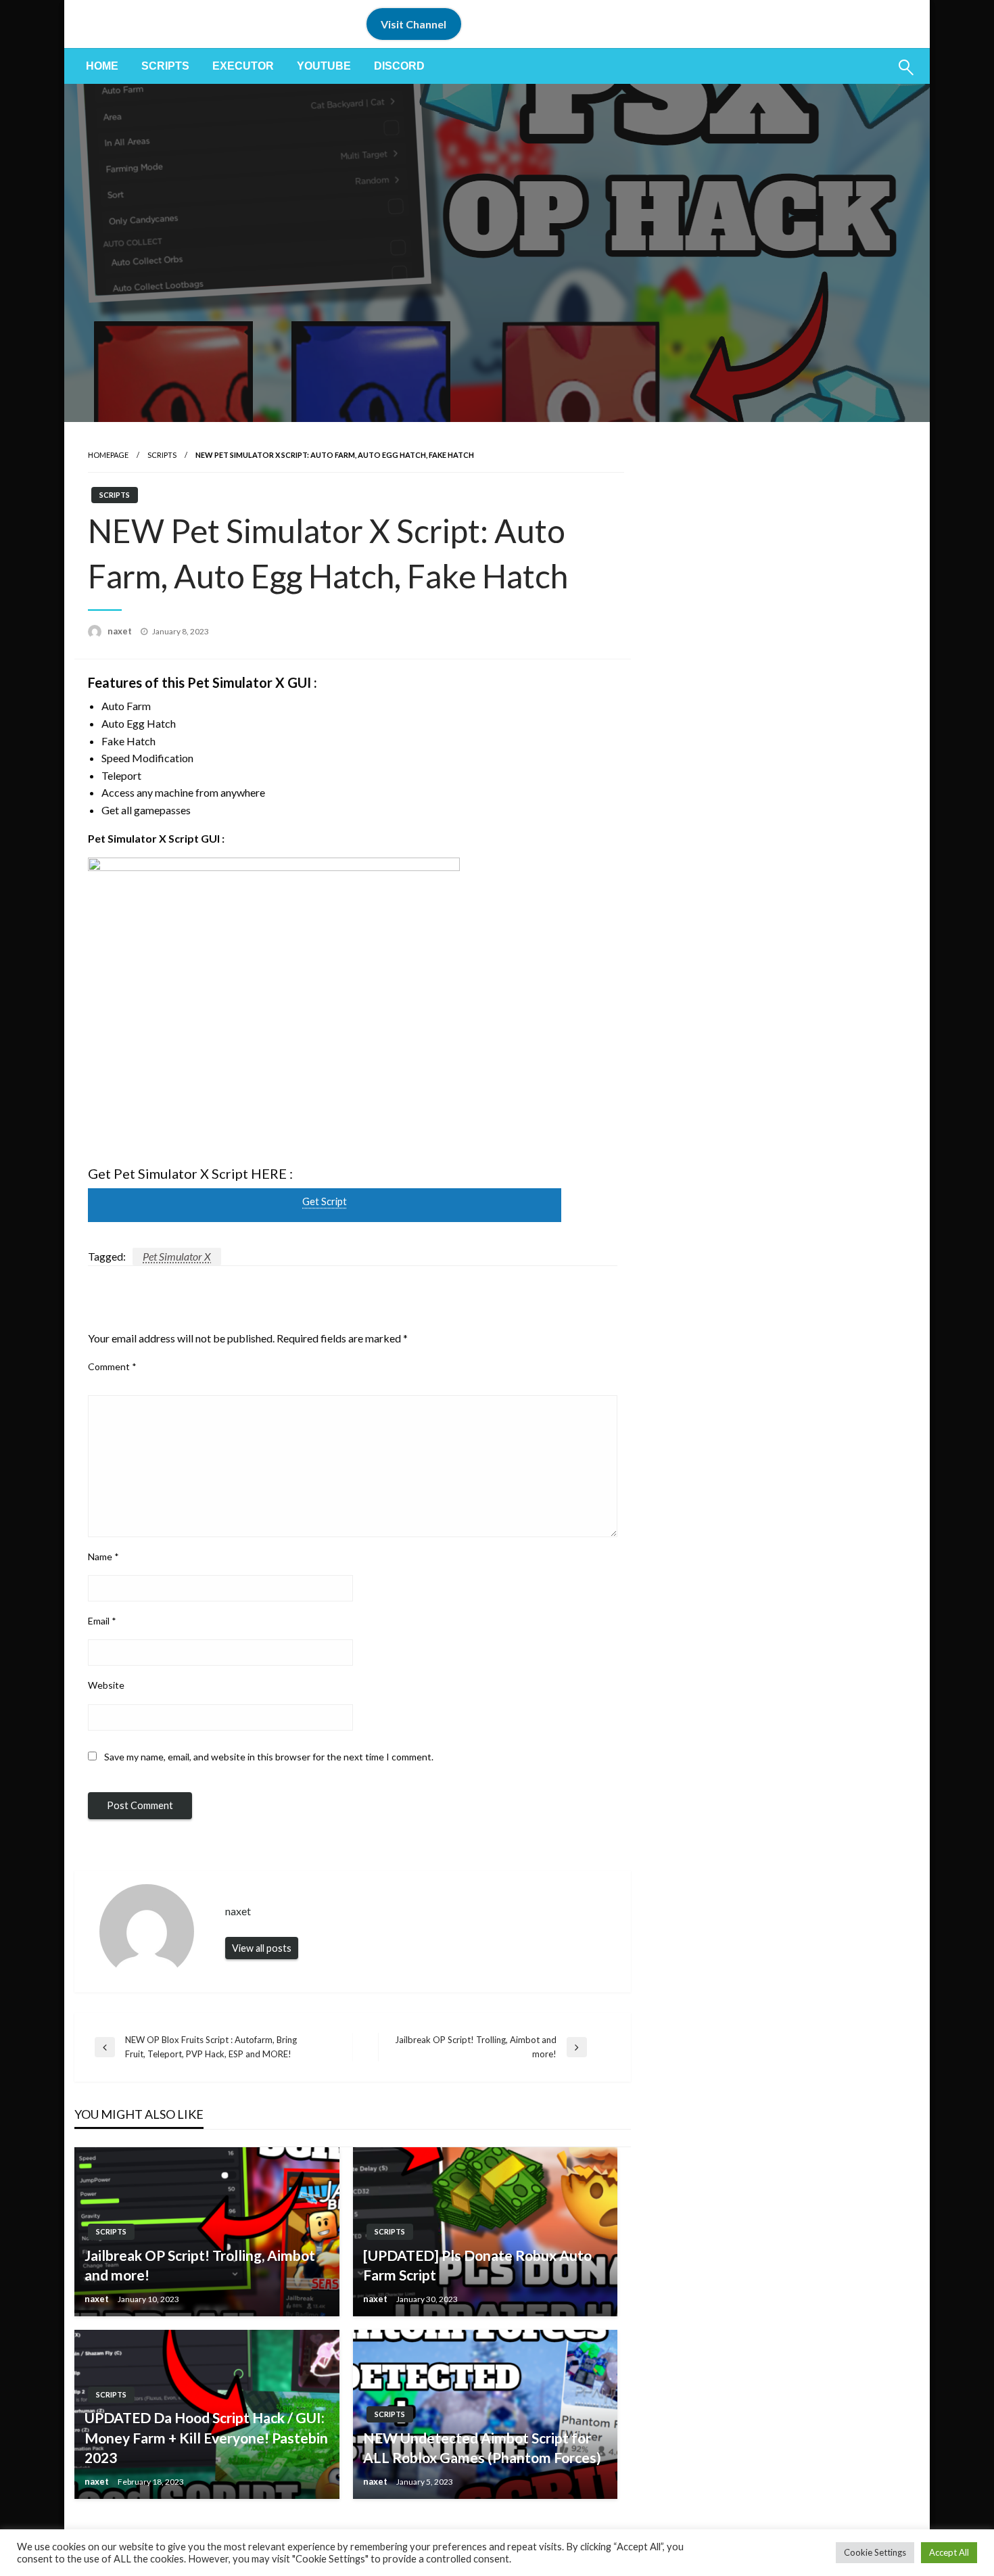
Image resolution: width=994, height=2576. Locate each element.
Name (103, 1556)
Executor (243, 66)
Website (106, 1685)
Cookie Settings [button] (875, 2552)
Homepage (108, 455)
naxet (121, 631)
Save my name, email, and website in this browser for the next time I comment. (269, 1757)
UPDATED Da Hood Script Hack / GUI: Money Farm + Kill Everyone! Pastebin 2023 (206, 2437)
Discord (399, 66)
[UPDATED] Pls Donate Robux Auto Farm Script (477, 2265)
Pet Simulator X (177, 1256)
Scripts (165, 66)
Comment (112, 1366)
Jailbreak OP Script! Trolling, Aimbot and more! (200, 2265)
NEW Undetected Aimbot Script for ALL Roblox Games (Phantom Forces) (482, 2448)
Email (102, 1621)
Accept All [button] (949, 2552)
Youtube (324, 66)
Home (102, 66)
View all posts (262, 1948)
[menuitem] (102, 66)
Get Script (325, 1201)
